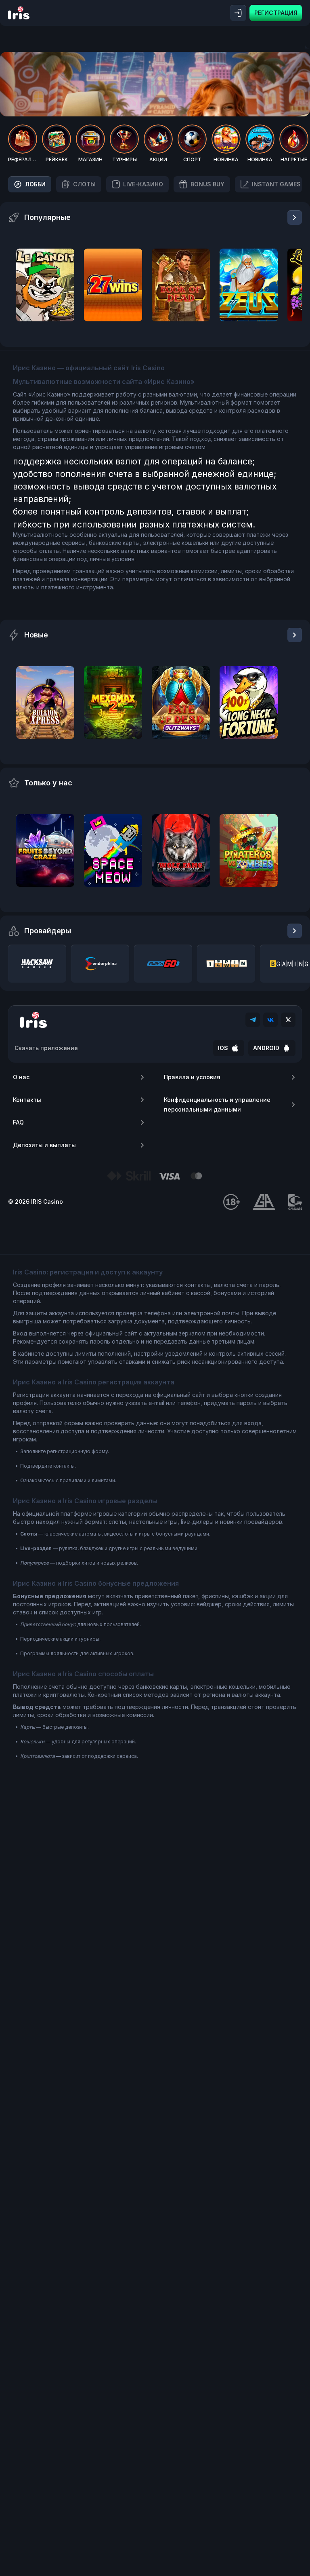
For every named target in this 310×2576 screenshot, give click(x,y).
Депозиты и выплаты (44, 1145)
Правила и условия (192, 1077)
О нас (21, 1077)
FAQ (18, 1122)
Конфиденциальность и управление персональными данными (217, 1104)
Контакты (27, 1100)
